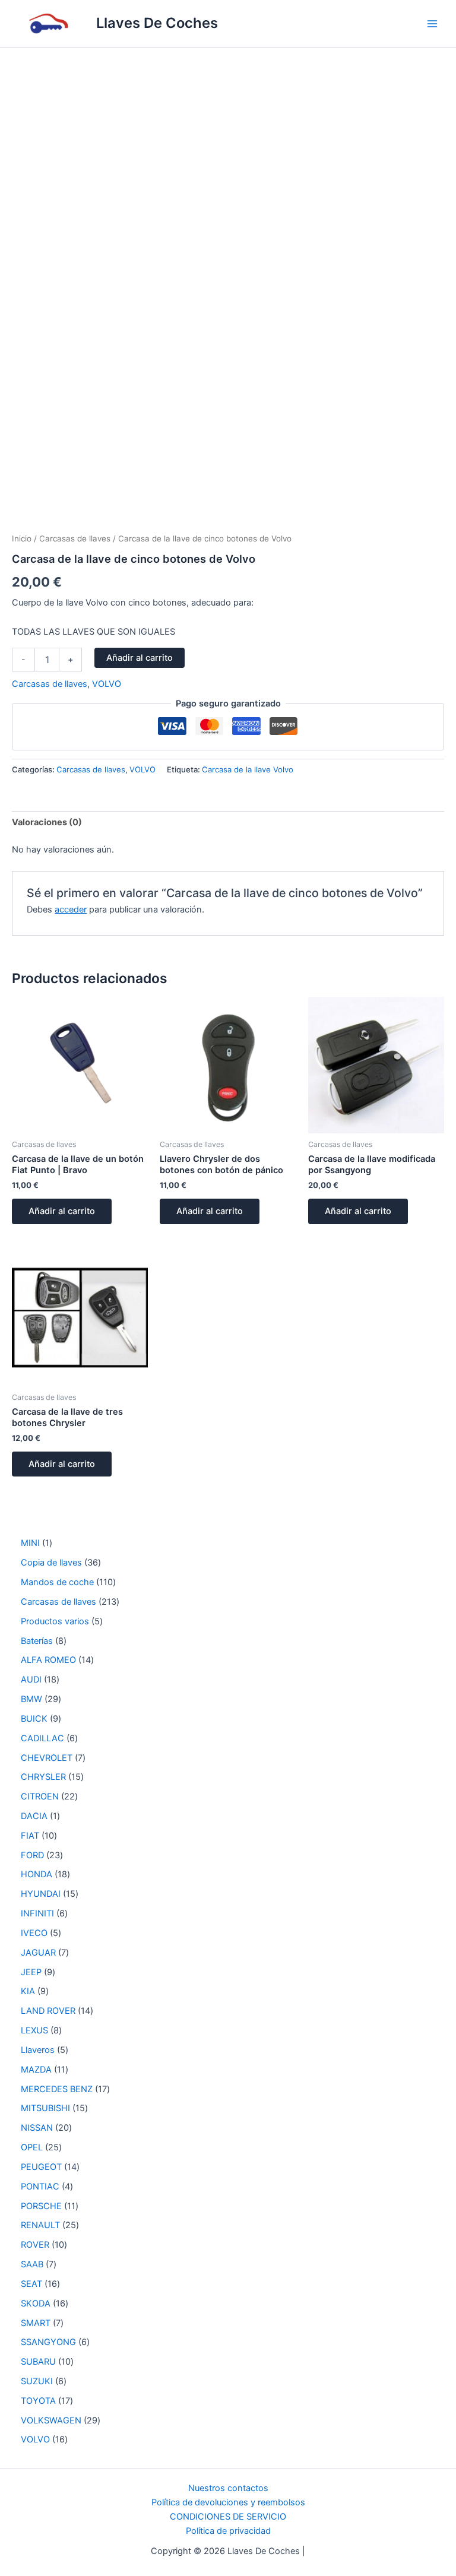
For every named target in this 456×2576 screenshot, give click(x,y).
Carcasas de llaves (75, 538)
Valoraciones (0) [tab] (47, 822)
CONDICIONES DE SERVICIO (228, 2517)
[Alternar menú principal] (432, 23)
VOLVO (107, 684)
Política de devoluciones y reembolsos (228, 2502)
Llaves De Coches (157, 23)
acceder (71, 910)
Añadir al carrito (140, 658)
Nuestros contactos (228, 2488)
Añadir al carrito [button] (62, 1211)
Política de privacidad (228, 2531)
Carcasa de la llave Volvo (248, 769)
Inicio (22, 538)
